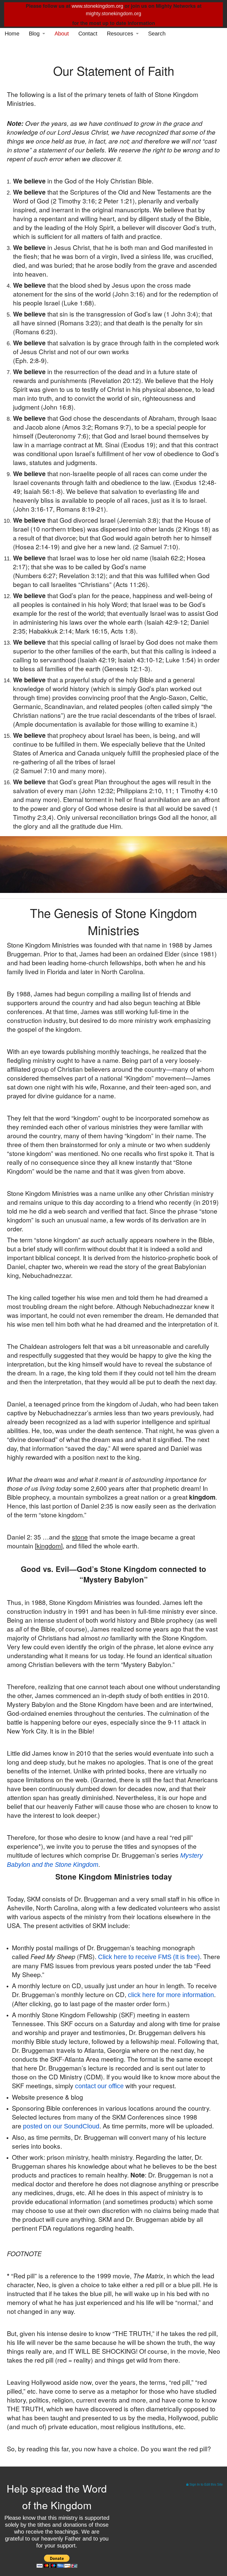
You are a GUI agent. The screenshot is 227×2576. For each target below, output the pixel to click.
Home (12, 34)
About (62, 34)
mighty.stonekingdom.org (114, 14)
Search (157, 34)
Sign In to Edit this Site (206, 2485)
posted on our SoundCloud (61, 2126)
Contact (88, 34)
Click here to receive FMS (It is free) (149, 1957)
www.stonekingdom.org (97, 6)
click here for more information (171, 1995)
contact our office (99, 2086)
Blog (34, 34)
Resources (120, 34)
